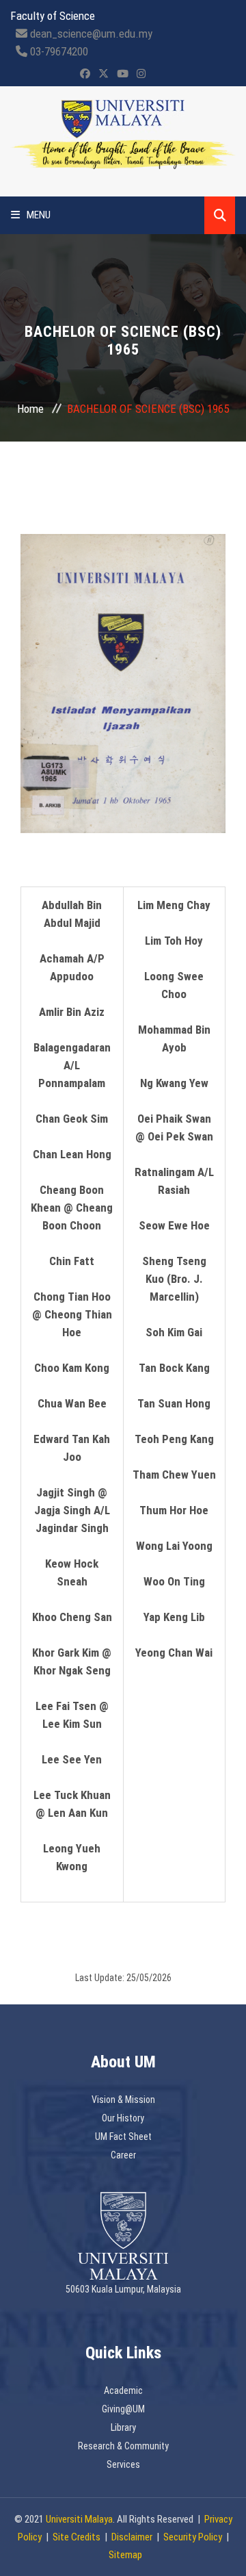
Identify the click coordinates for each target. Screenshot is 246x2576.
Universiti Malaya (79, 2519)
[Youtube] (123, 74)
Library (123, 2427)
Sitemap (125, 2555)
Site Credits (77, 2537)
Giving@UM (123, 2409)
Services (123, 2464)
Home (30, 409)
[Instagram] (141, 74)
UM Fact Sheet (123, 2137)
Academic (123, 2390)
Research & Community (123, 2446)
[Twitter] (104, 74)
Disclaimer (132, 2537)
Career (123, 2155)
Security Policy (193, 2537)
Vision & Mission (123, 2100)
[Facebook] (85, 74)
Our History (123, 2118)
